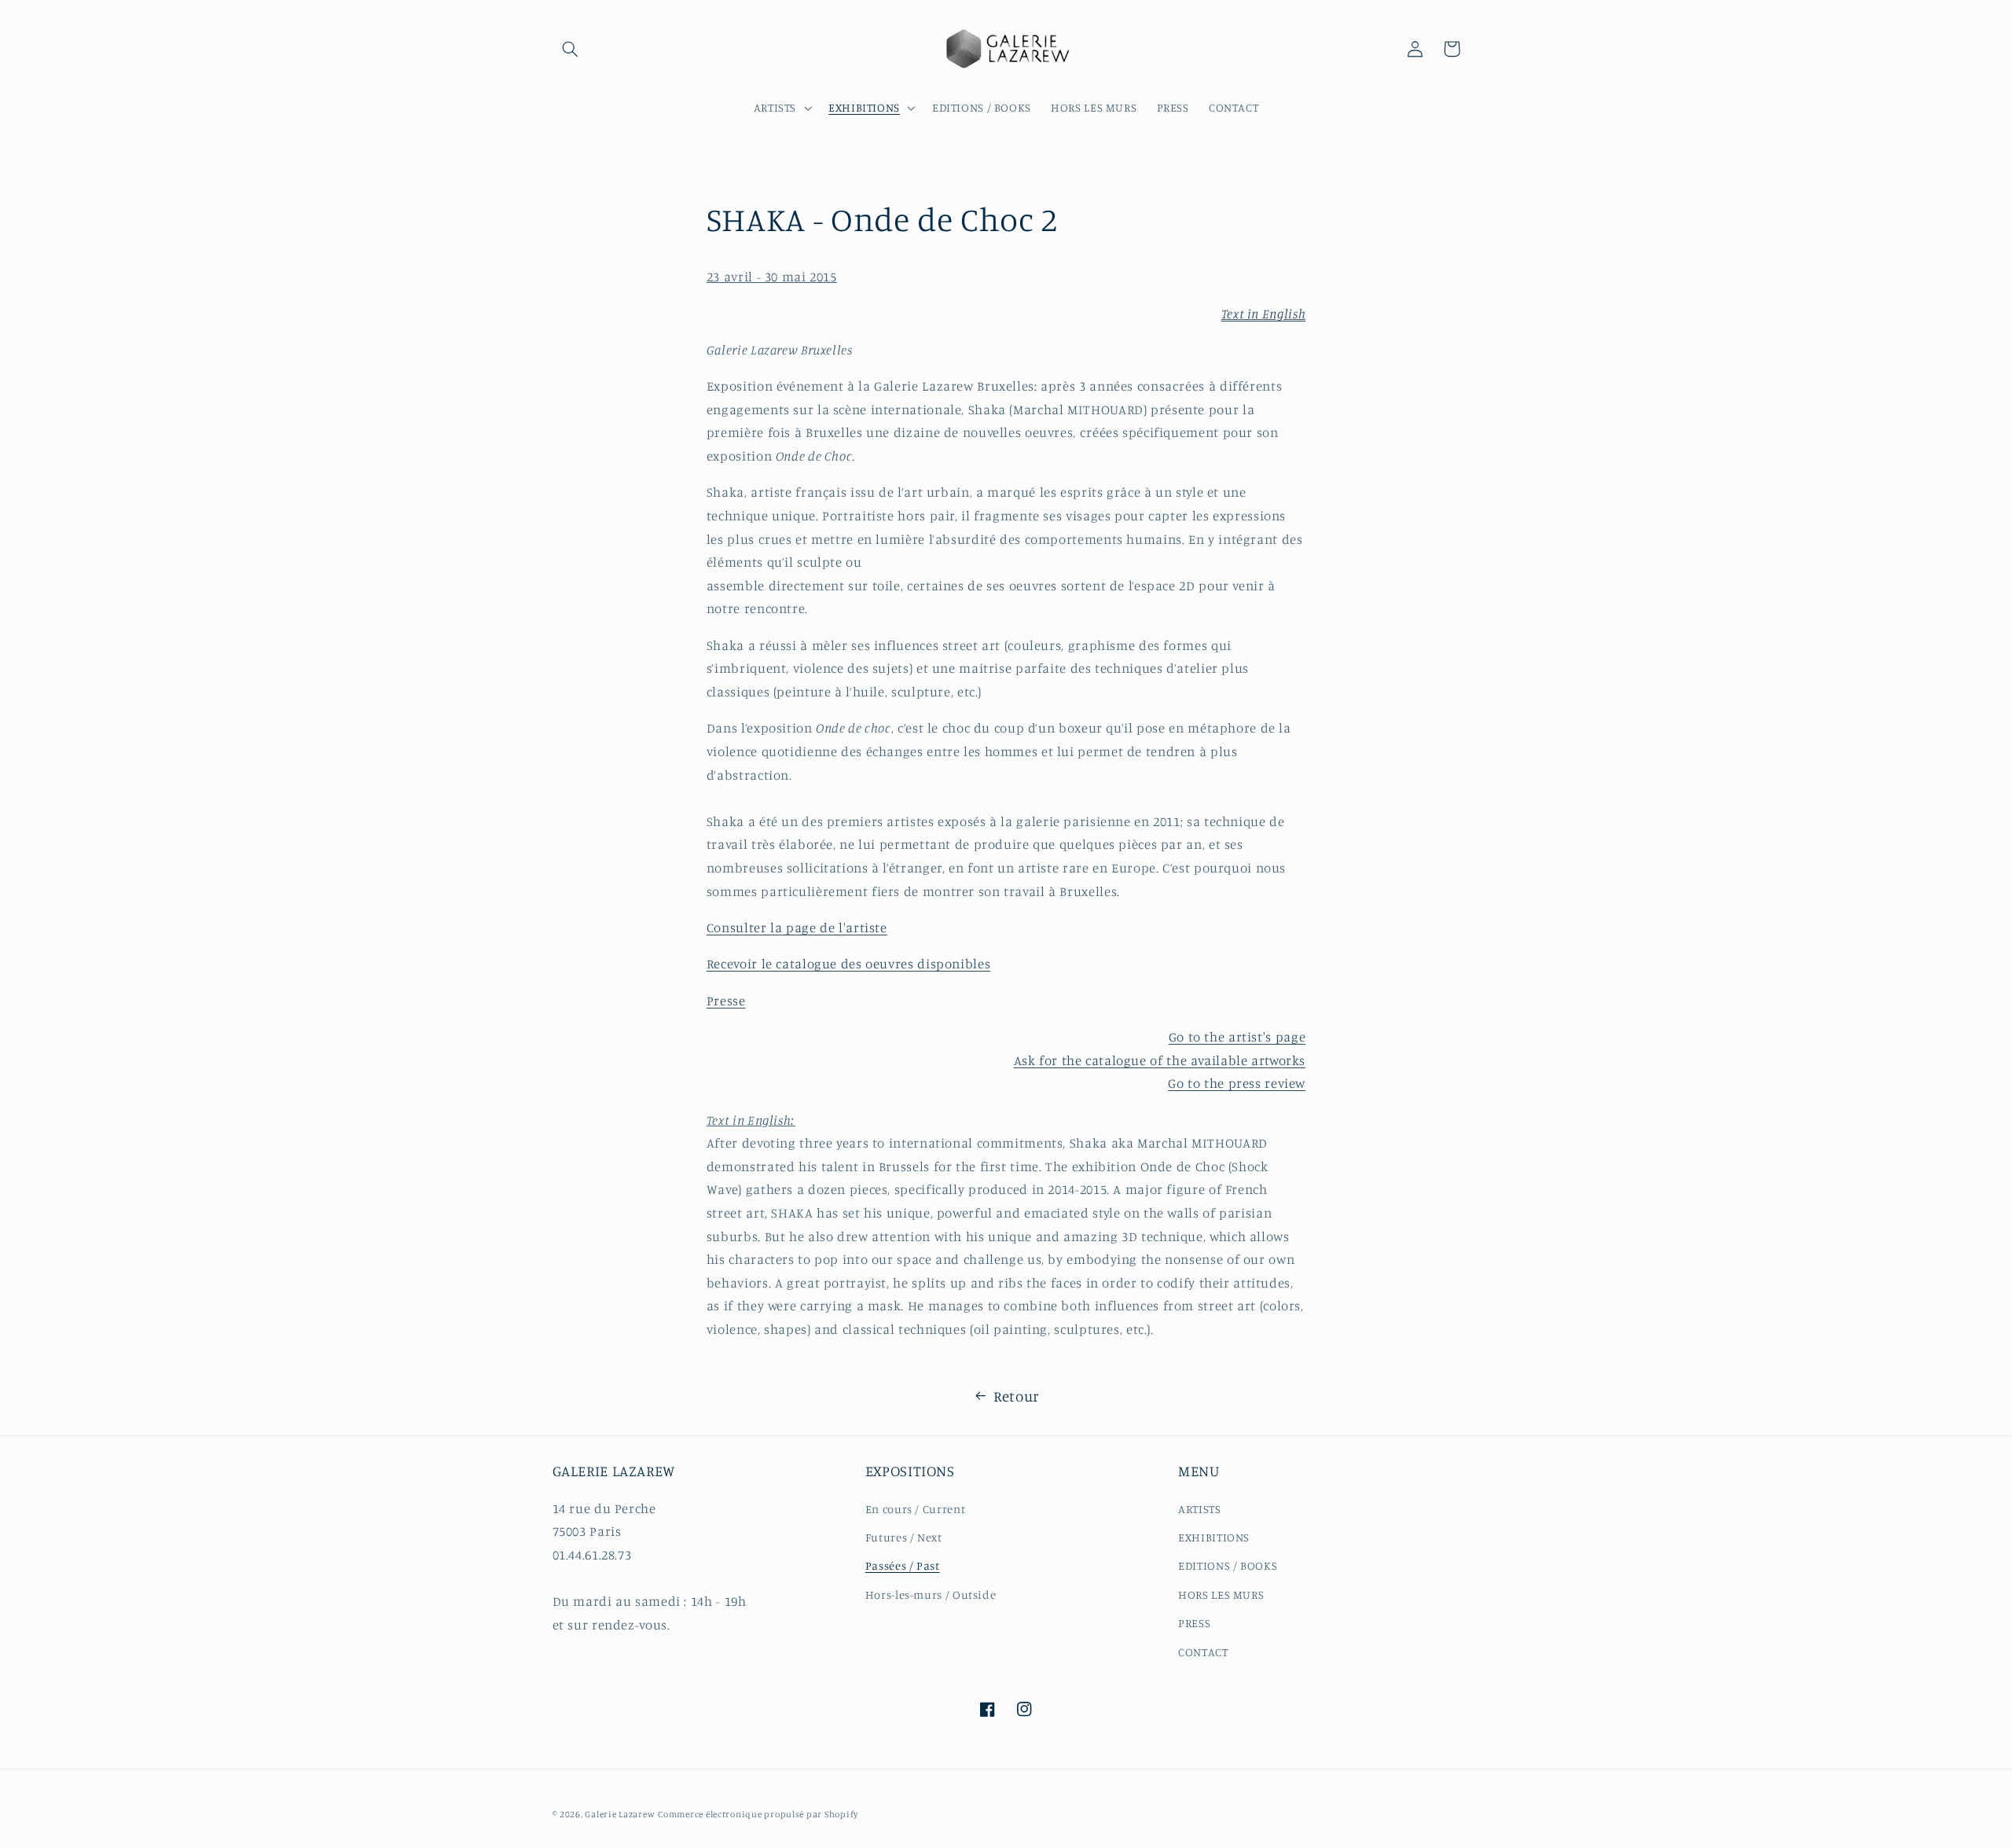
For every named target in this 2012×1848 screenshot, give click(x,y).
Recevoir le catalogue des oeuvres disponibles (848, 964)
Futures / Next (904, 1537)
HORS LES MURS (1221, 1594)
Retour (1016, 1396)
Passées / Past (903, 1565)
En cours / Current (915, 1509)
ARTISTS (1199, 1509)
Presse (726, 1001)
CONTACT (1203, 1652)
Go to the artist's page (1237, 1037)
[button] (571, 49)
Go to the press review (1237, 1083)
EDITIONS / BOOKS (1228, 1565)
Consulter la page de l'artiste (797, 928)
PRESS (1194, 1623)
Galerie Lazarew (620, 1814)
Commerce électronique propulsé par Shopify (758, 1814)
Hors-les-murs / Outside (931, 1594)
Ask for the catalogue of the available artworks (1160, 1060)
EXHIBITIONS (1214, 1537)
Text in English (1263, 314)
